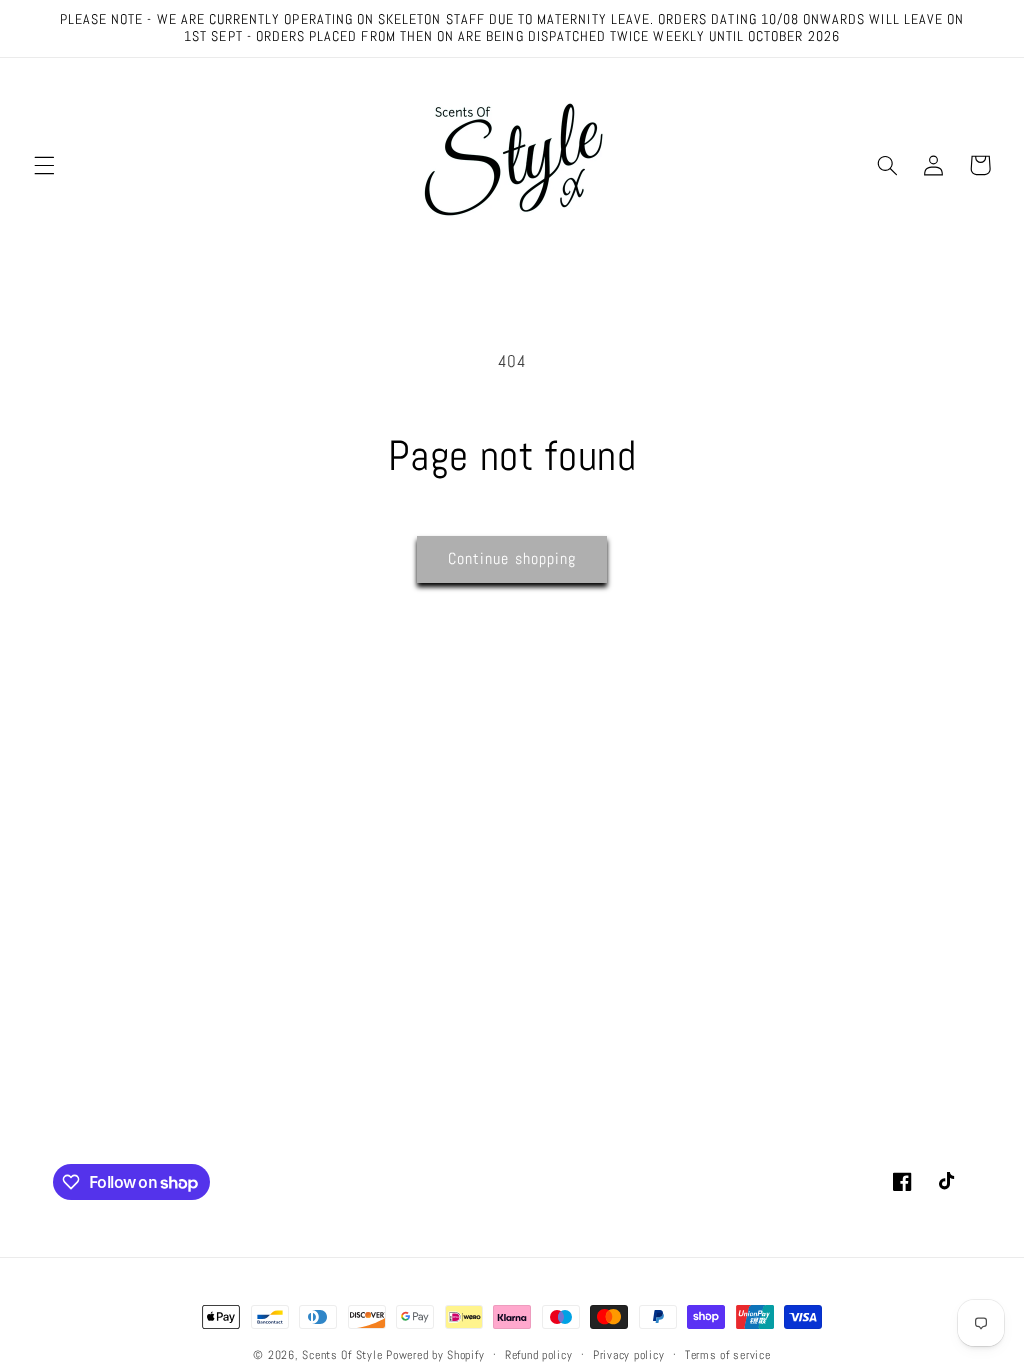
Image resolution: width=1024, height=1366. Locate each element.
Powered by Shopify (435, 1355)
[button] (44, 165)
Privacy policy (628, 1355)
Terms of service (728, 1355)
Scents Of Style (342, 1355)
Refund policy (539, 1355)
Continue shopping (512, 559)
